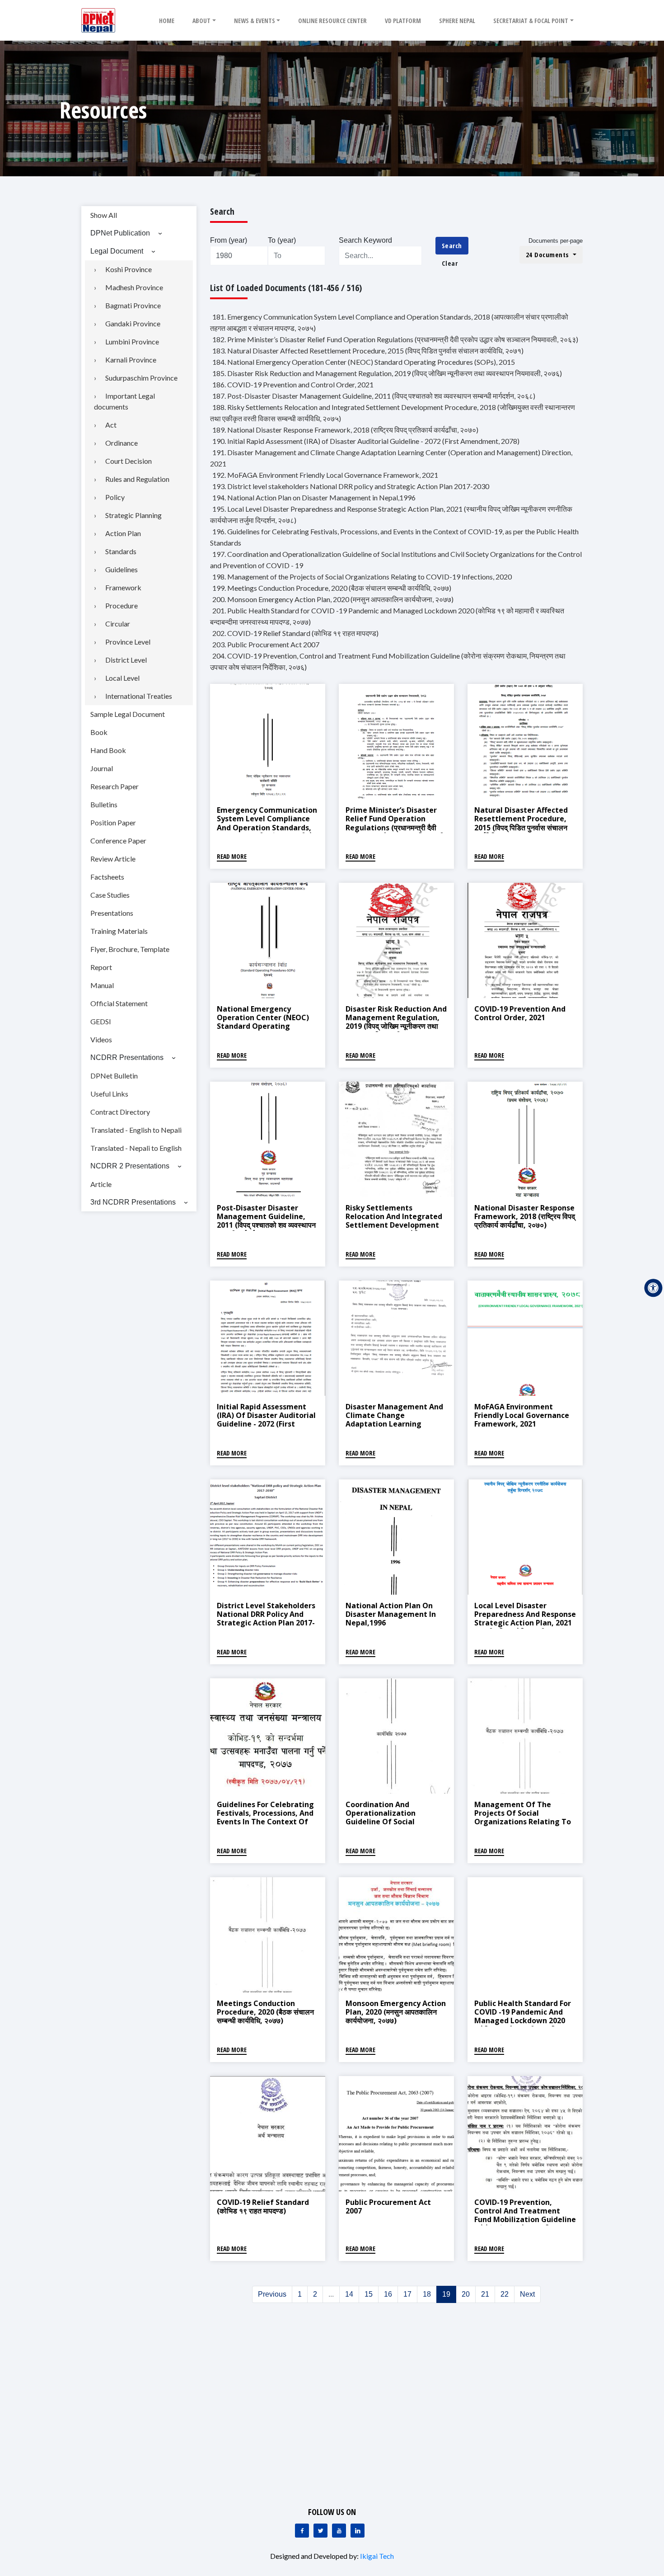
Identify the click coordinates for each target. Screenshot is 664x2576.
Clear (450, 263)
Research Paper (115, 786)
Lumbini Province (132, 341)
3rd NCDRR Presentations (133, 1202)
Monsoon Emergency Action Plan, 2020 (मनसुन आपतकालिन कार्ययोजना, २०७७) (396, 2012)
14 (349, 2294)
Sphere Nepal (457, 21)
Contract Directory (120, 1112)
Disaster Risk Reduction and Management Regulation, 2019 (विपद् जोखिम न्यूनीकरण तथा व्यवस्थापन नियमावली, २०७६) (396, 1022)
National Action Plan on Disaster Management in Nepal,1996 (391, 1614)
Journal (102, 768)
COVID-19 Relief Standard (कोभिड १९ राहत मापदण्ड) (263, 2206)
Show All (104, 215)
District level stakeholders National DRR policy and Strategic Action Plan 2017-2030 (266, 1619)
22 (505, 2294)
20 (466, 2294)
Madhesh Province (134, 287)
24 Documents (549, 254)
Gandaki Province (133, 323)
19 (446, 2294)
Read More (232, 856)
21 (485, 2294)
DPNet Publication (120, 233)
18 (427, 2294)
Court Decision (129, 461)
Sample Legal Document (128, 714)
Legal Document (117, 251)
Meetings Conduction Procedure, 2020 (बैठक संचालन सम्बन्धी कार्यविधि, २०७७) (265, 2012)
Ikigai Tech (377, 2556)
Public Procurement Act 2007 (388, 2206)
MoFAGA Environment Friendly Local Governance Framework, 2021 (522, 1415)
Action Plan (123, 533)
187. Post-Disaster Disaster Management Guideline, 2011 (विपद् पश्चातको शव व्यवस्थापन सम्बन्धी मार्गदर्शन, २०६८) (374, 396)
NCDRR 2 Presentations (130, 1166)
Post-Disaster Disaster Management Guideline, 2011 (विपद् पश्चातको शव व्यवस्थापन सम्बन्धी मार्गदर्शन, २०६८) (266, 1221)
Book (99, 732)
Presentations (112, 913)
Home (167, 21)
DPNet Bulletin (114, 1076)
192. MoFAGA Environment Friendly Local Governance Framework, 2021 (325, 475)
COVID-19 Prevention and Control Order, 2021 (520, 1013)
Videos (101, 1039)
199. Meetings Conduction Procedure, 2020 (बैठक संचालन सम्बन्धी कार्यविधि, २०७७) (332, 588)
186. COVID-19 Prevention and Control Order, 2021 (293, 384)
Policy (115, 497)
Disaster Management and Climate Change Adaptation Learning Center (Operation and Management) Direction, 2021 (394, 1428)
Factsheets (107, 877)
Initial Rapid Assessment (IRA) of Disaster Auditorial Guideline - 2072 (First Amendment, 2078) (266, 1420)
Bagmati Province (133, 305)
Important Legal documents (124, 401)
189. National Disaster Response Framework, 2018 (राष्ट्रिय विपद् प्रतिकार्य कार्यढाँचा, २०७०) (345, 430)
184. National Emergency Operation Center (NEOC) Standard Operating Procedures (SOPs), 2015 (364, 362)
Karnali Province (131, 360)
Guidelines (122, 569)
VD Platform (403, 21)
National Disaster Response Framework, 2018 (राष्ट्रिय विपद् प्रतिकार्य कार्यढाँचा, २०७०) (525, 1216)
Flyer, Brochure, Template (130, 949)
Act (111, 425)
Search (452, 245)
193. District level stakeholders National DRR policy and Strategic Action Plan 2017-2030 (351, 486)
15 (369, 2294)
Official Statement (119, 1003)
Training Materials (119, 931)
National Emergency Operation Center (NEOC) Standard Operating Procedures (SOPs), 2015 (263, 1022)
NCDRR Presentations (127, 1057)
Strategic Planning (133, 515)
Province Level (128, 642)
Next (527, 2294)
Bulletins (104, 804)
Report (101, 967)
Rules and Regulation (137, 479)
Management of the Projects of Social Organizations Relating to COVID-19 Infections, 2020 (523, 1818)
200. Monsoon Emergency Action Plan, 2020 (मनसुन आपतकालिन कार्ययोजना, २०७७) (333, 599)
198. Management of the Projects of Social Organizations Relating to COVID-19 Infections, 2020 (362, 577)
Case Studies (110, 895)
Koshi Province (129, 269)
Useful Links (109, 1094)
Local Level (122, 678)
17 (407, 2294)
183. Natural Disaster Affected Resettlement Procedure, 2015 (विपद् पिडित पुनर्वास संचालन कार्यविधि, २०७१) (368, 351)
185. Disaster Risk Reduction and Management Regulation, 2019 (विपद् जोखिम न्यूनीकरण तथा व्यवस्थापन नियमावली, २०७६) (387, 373)
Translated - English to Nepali (136, 1130)
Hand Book (108, 750)
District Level (126, 660)
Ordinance (122, 443)
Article (101, 1184)
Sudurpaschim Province (141, 378)
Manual (102, 985)
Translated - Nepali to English (136, 1148)
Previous (272, 2294)
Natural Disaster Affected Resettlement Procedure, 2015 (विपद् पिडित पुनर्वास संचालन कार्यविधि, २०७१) (521, 823)
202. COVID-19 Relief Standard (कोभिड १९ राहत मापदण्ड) (295, 633)
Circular (118, 624)
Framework (123, 587)
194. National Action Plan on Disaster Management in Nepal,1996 (314, 497)
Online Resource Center (332, 21)
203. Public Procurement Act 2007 (266, 644)
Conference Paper (118, 841)
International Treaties (139, 696)
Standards (121, 551)
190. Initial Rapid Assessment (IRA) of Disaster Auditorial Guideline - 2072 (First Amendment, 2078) (366, 441)
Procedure (122, 605)
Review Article (113, 859)
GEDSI (101, 1021)
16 (388, 2294)
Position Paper (113, 822)
